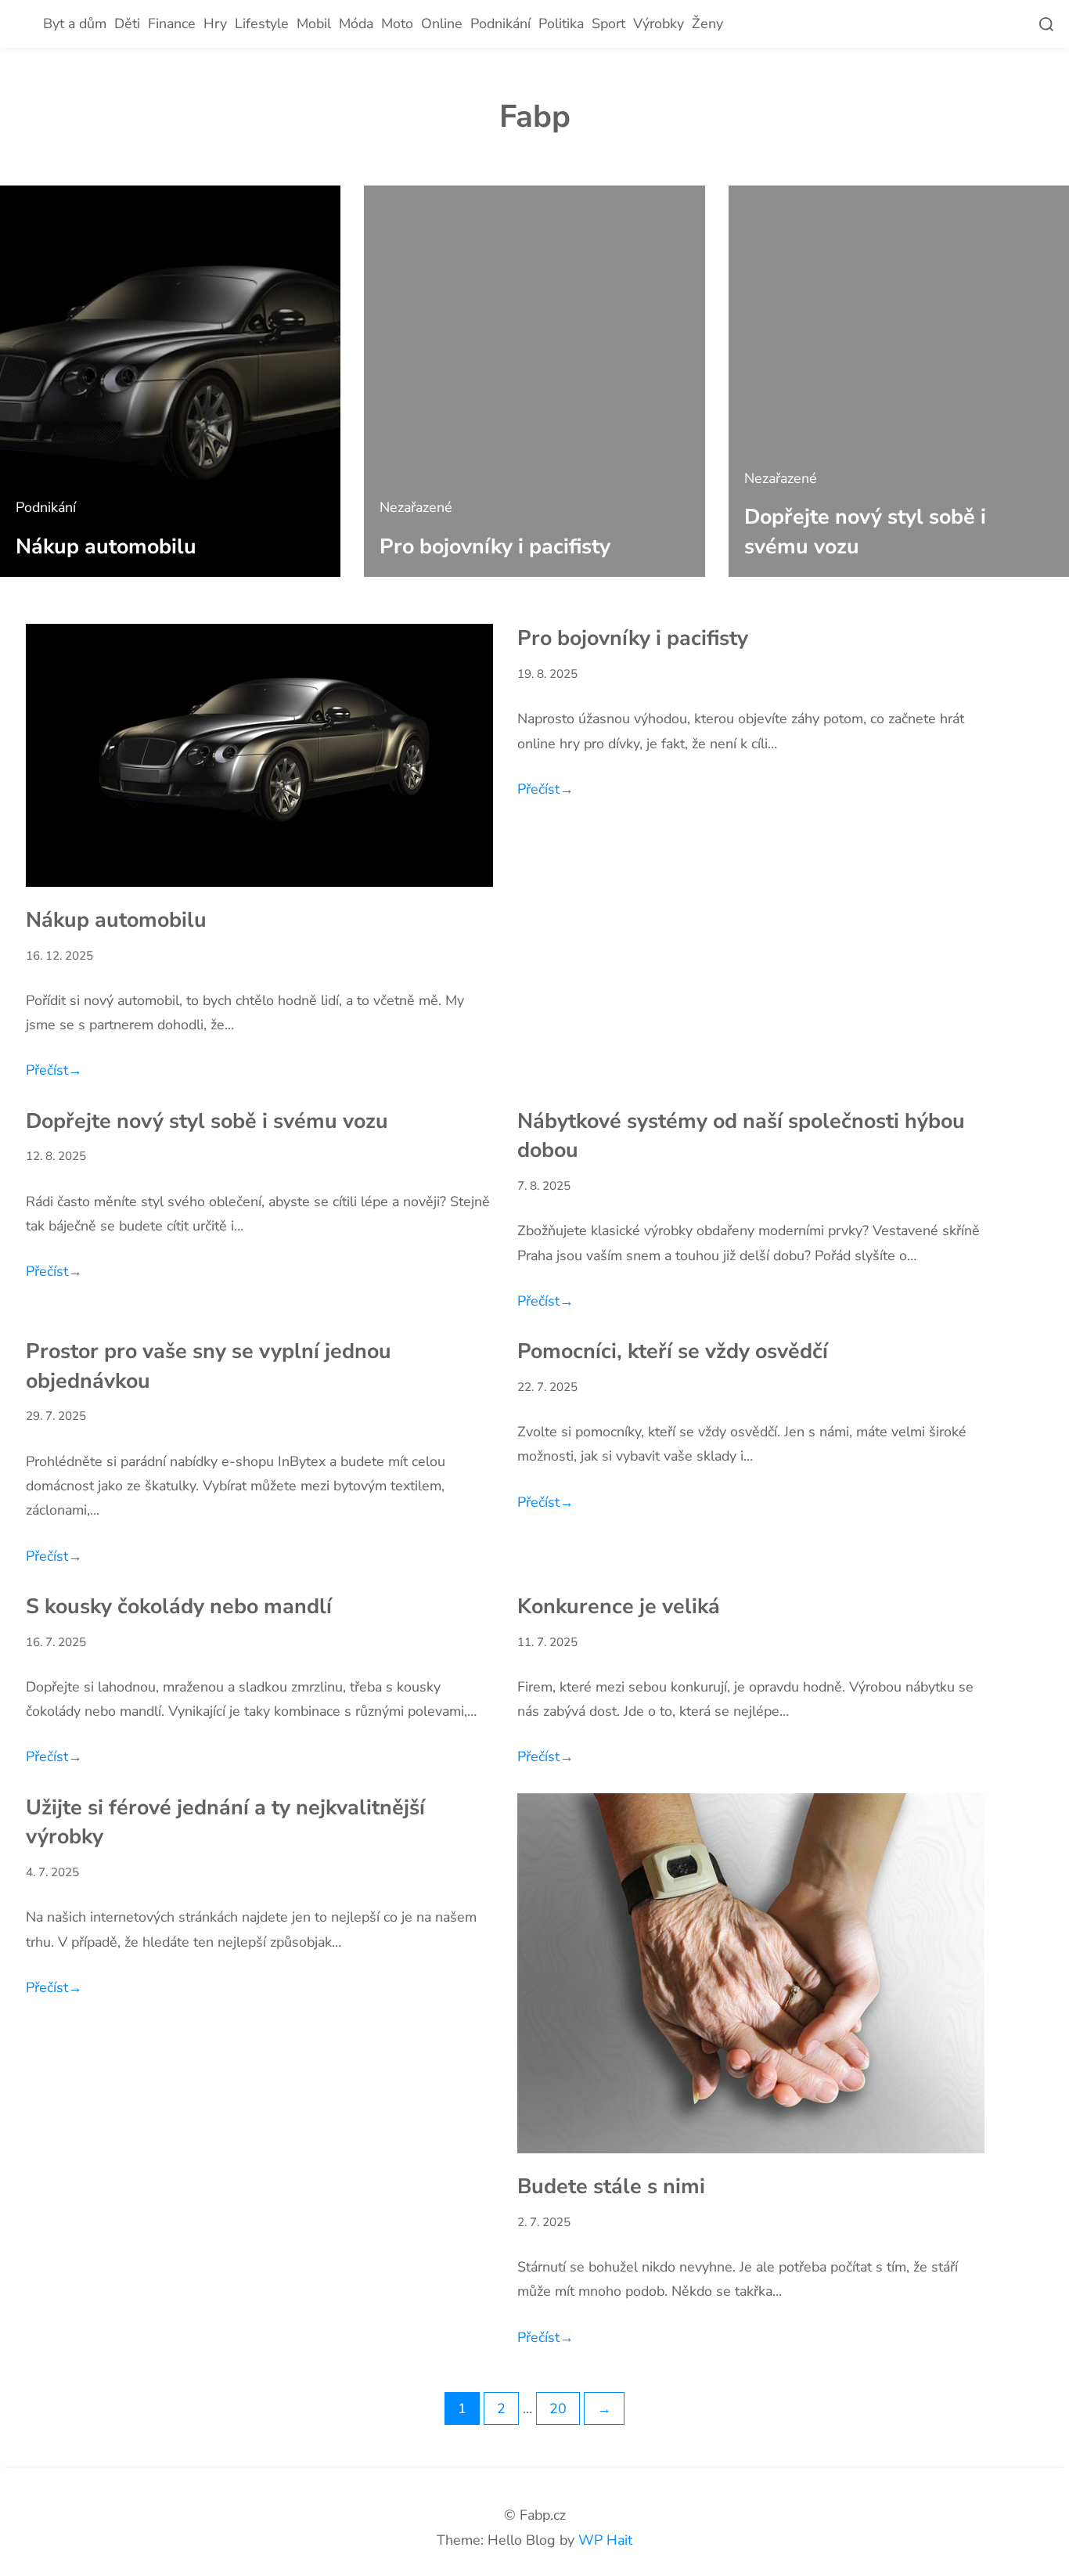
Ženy (707, 23)
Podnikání (500, 23)
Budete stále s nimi (611, 2186)
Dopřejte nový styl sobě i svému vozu (207, 1121)
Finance (172, 23)
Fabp (535, 117)
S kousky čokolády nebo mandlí (179, 1606)
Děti (127, 23)
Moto (397, 23)
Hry (215, 23)
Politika (561, 23)
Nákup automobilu (106, 546)
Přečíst (54, 1070)
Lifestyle (262, 23)
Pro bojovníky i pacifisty (495, 546)
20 (558, 2408)
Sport (608, 23)
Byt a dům (75, 23)
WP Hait (605, 2540)
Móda (356, 23)
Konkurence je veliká (619, 1606)
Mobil (314, 23)
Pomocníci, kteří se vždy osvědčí (673, 1351)
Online (442, 23)
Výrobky (659, 23)
